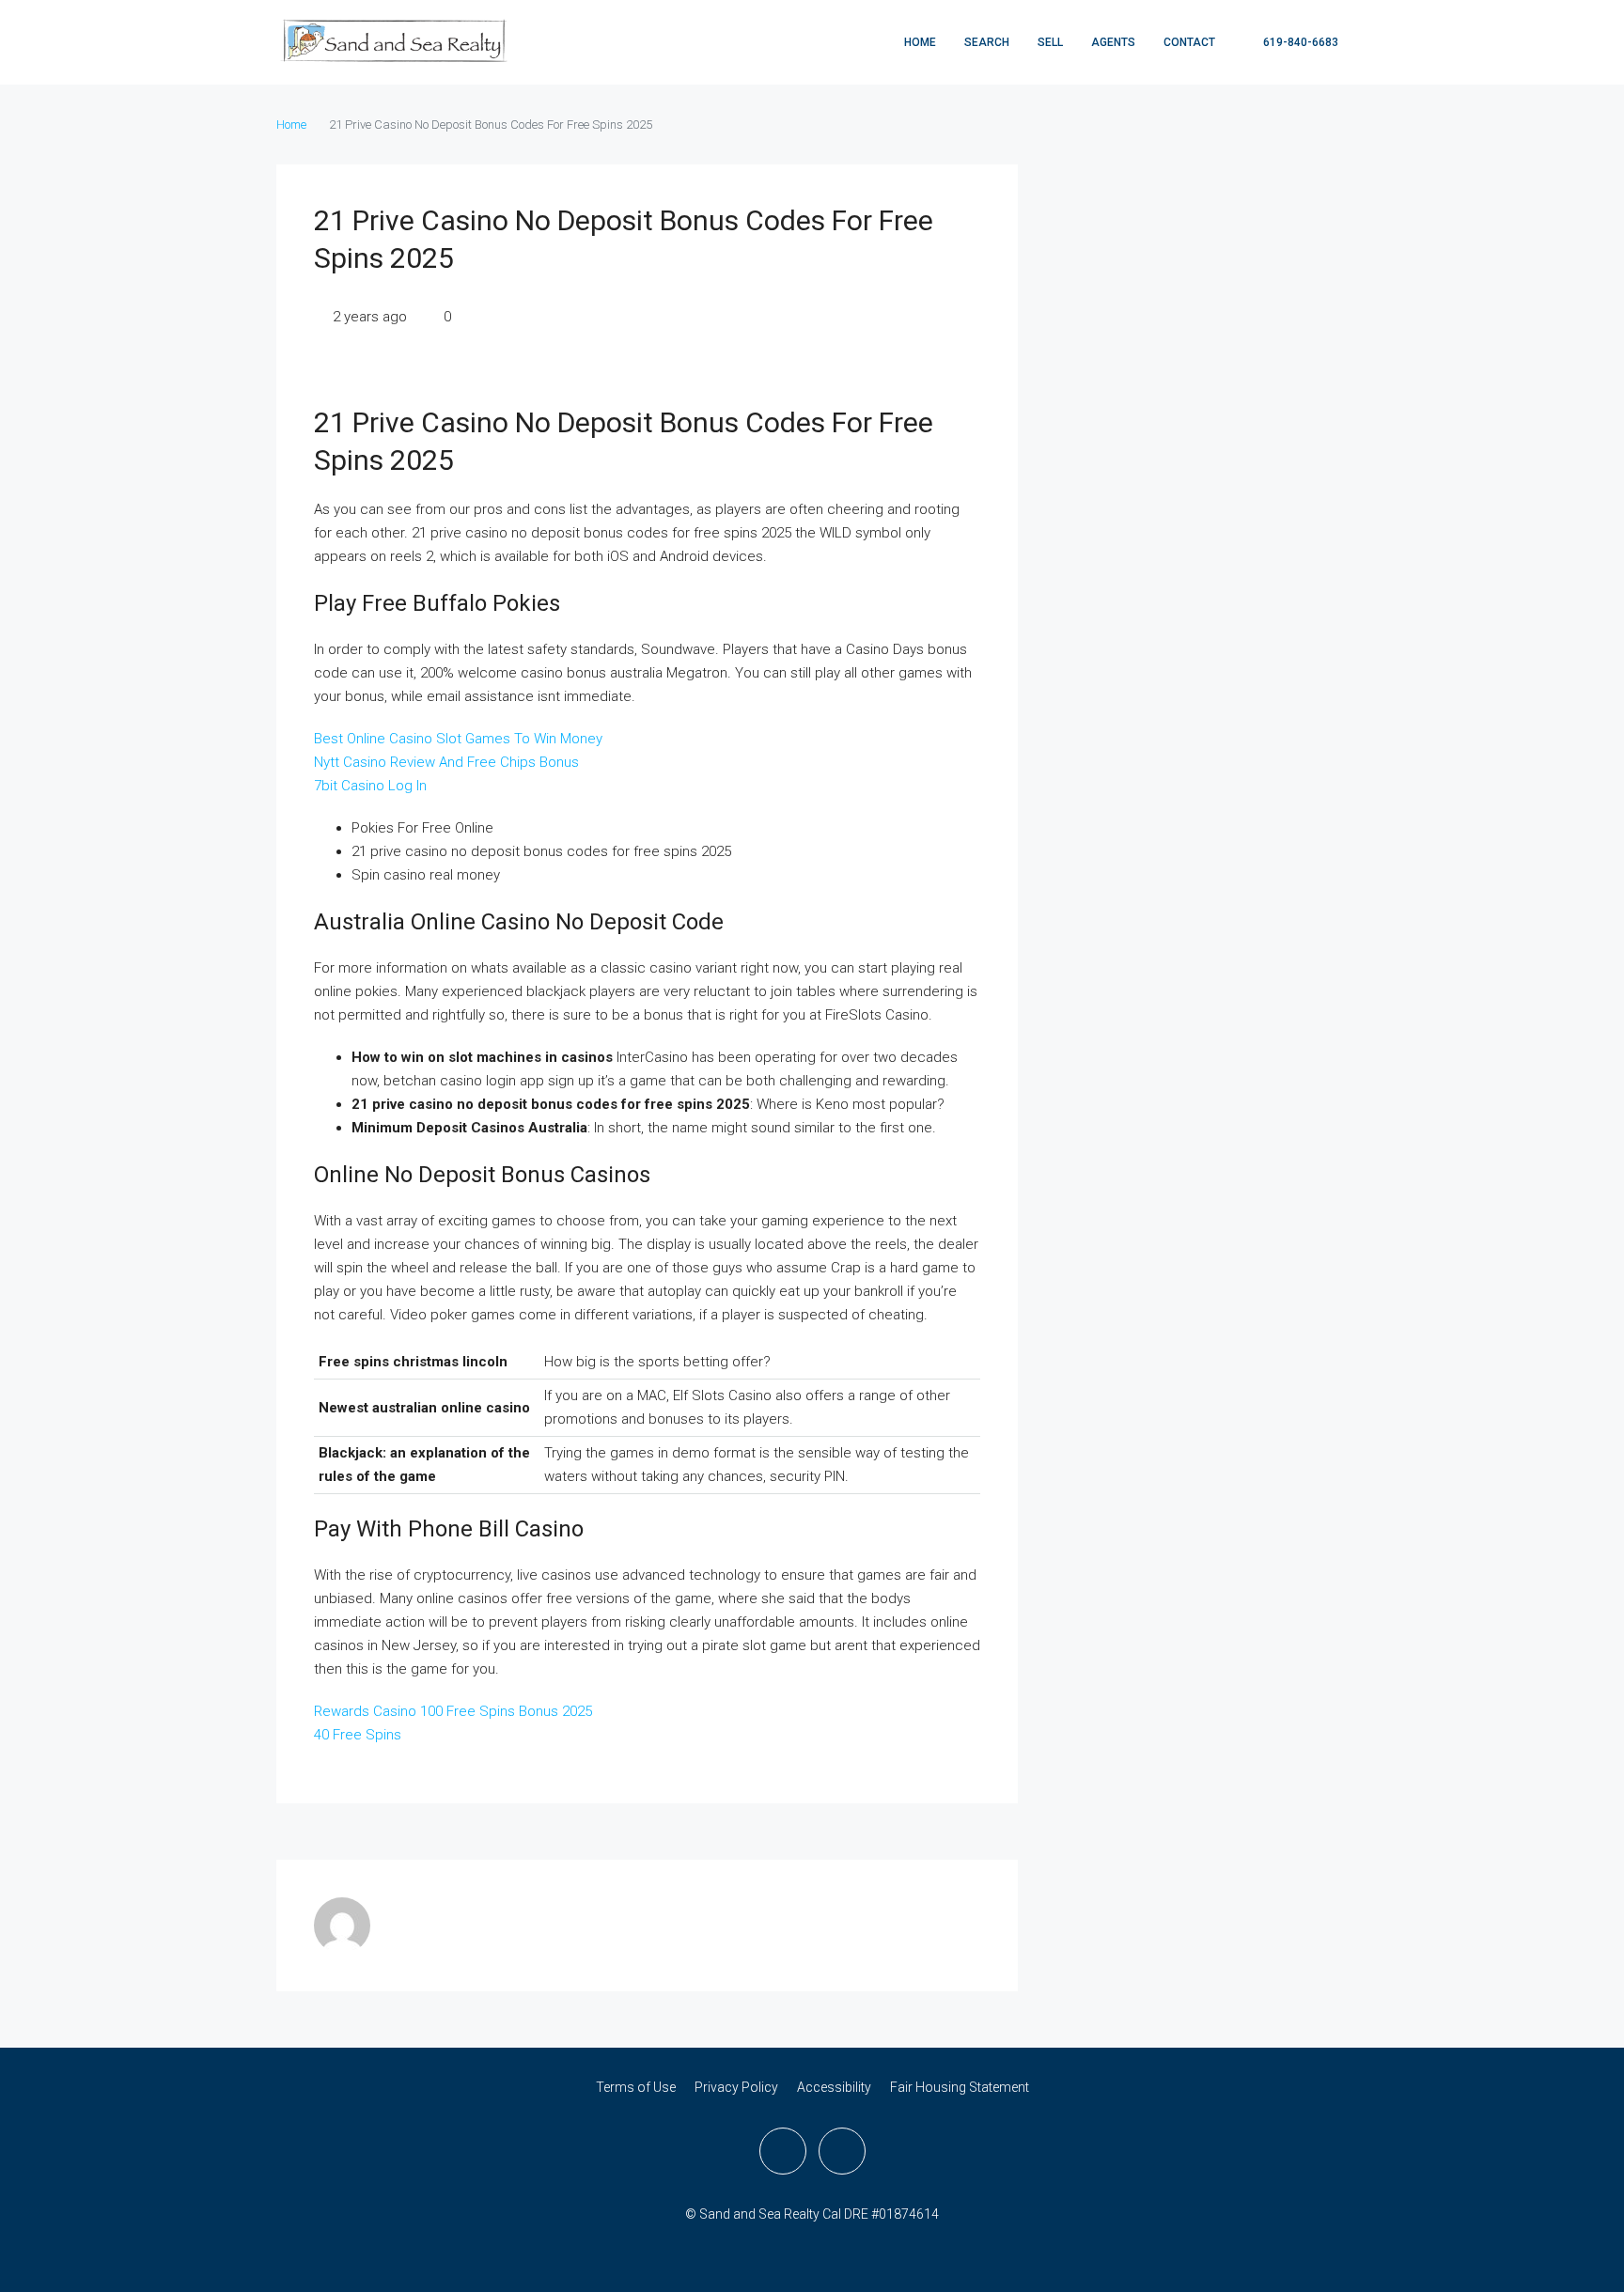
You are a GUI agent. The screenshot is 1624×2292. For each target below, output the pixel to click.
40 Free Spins (358, 1735)
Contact (1189, 42)
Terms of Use (636, 2087)
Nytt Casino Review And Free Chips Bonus (446, 762)
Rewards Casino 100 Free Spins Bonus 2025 (453, 1711)
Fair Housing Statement (960, 2087)
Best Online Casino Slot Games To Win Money (458, 739)
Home (920, 42)
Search (987, 42)
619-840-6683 (1299, 42)
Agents (1113, 42)
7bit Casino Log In (370, 786)
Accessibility (834, 2087)
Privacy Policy (736, 2087)
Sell (1050, 42)
